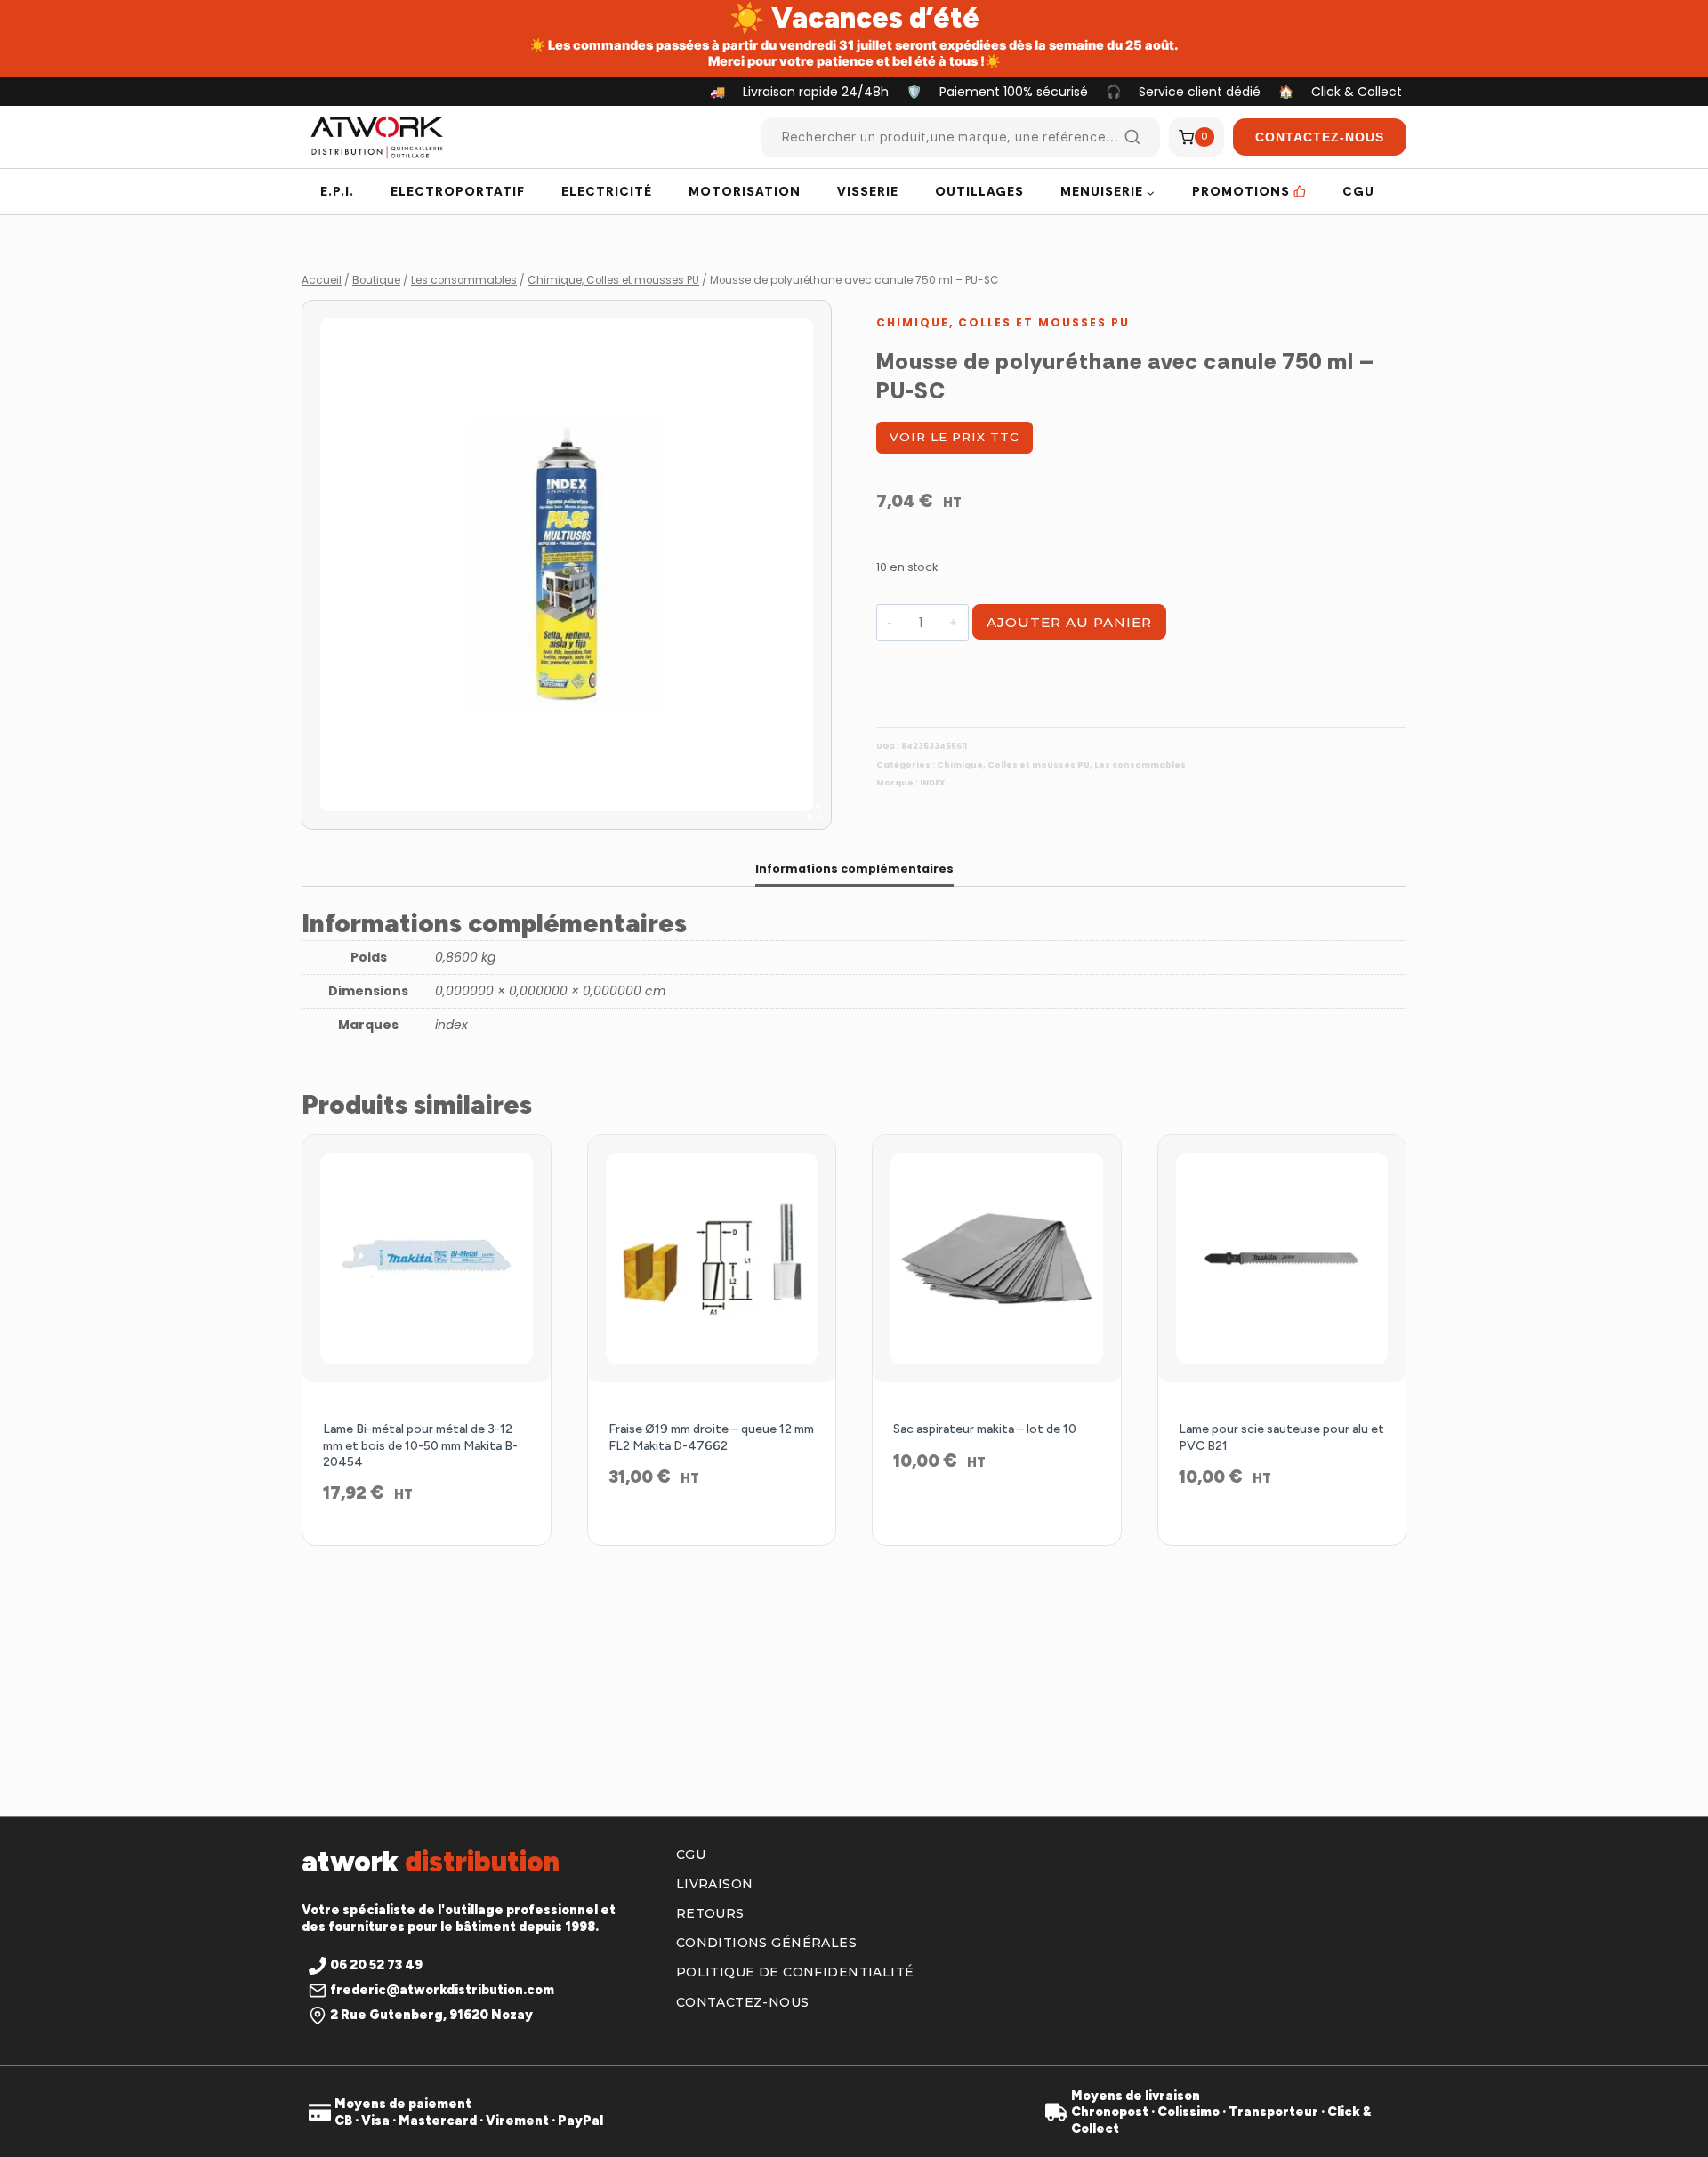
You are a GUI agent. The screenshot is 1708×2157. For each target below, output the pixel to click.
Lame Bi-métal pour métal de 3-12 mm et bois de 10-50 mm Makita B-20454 (420, 1445)
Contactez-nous (743, 2002)
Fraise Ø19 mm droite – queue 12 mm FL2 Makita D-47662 (711, 1437)
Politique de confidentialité (795, 1972)
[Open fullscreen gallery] (814, 812)
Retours (710, 1913)
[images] (567, 565)
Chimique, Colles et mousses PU (1003, 322)
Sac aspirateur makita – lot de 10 (985, 1429)
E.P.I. (337, 191)
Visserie (868, 191)
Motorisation (745, 191)
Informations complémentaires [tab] (854, 869)
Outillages (979, 191)
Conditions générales (766, 1943)
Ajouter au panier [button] (711, 1534)
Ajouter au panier (1069, 622)
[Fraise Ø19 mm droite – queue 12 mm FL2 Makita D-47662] (712, 1259)
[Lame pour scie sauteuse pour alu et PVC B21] (1282, 1259)
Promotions (1241, 191)
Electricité (607, 191)
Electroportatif (458, 191)
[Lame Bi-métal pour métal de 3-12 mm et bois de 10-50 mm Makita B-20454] (427, 1259)
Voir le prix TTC (955, 437)
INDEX (932, 783)
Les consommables (1140, 765)
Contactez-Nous (1320, 137)
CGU (1358, 191)
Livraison (715, 1884)
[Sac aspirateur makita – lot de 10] (997, 1259)
